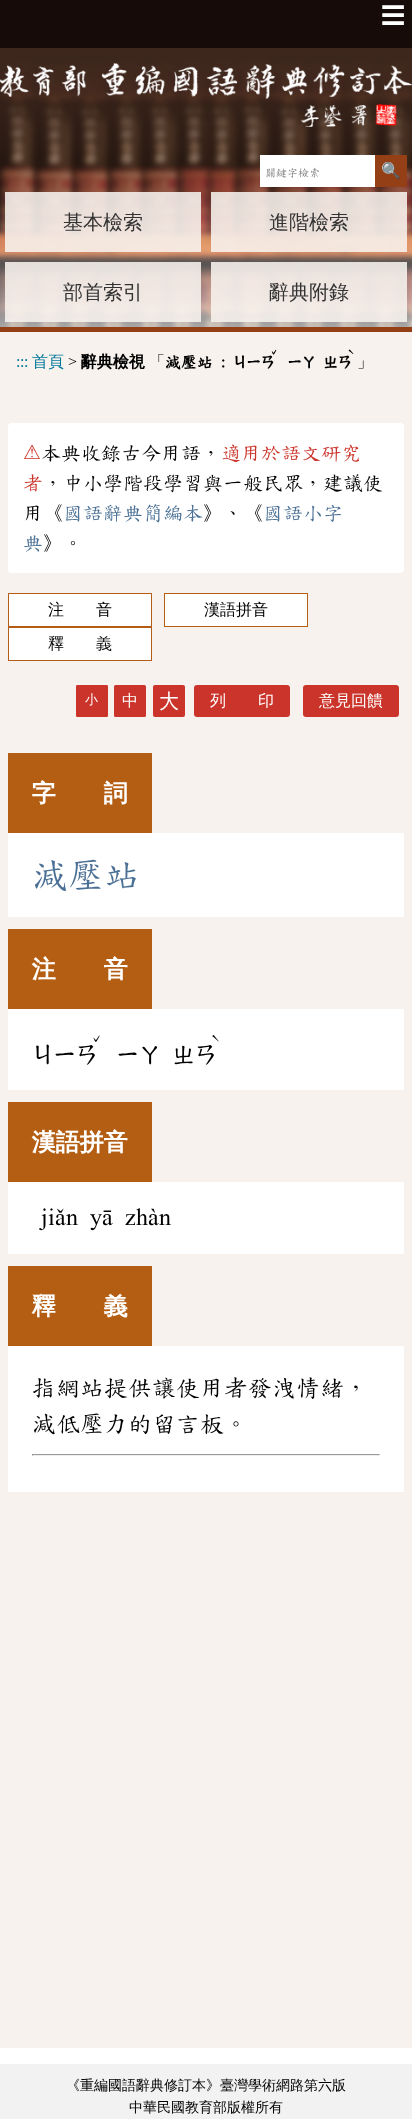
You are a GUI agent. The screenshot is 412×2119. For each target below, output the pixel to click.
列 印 (242, 700)
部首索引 (103, 292)
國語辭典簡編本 (133, 513)
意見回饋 (351, 700)
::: (22, 361)
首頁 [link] (48, 361)
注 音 (80, 609)
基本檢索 (103, 222)
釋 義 (80, 643)
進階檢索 (309, 222)
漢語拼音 (236, 609)
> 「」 (194, 358)
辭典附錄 (309, 292)
